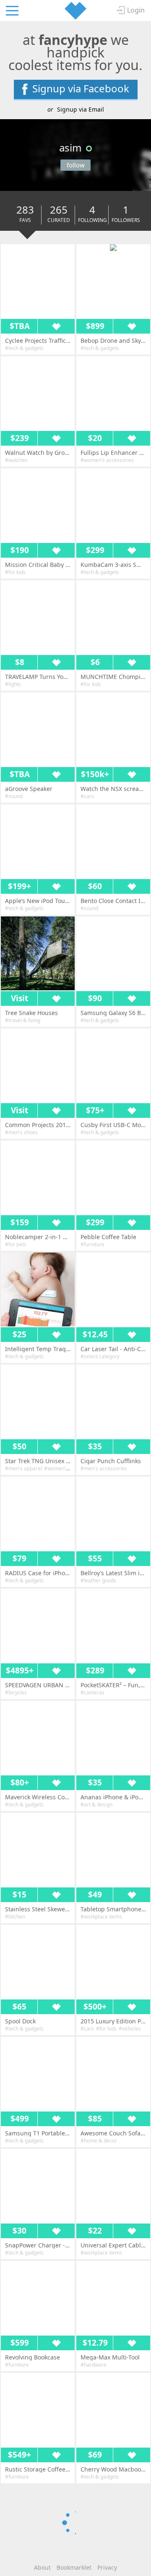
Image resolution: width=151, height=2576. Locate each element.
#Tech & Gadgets (24, 348)
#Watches (16, 460)
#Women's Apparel (66, 1468)
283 (25, 215)
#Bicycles (16, 1693)
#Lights (13, 684)
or (76, 109)
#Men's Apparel (23, 1468)
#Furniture (92, 1244)
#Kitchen (15, 1917)
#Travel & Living (23, 1020)
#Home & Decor (99, 2141)
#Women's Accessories (107, 460)
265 (59, 215)
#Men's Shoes (21, 1132)
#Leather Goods (98, 1580)
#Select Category (100, 1356)
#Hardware (94, 2365)
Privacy (107, 2567)
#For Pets (16, 1244)
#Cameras (92, 1693)
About (42, 2567)
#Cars (87, 796)
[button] (113, 248)
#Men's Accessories (104, 1468)
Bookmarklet (74, 2567)
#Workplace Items (101, 1917)
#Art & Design (96, 1805)
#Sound (14, 796)
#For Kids (15, 572)
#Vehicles (130, 2029)
